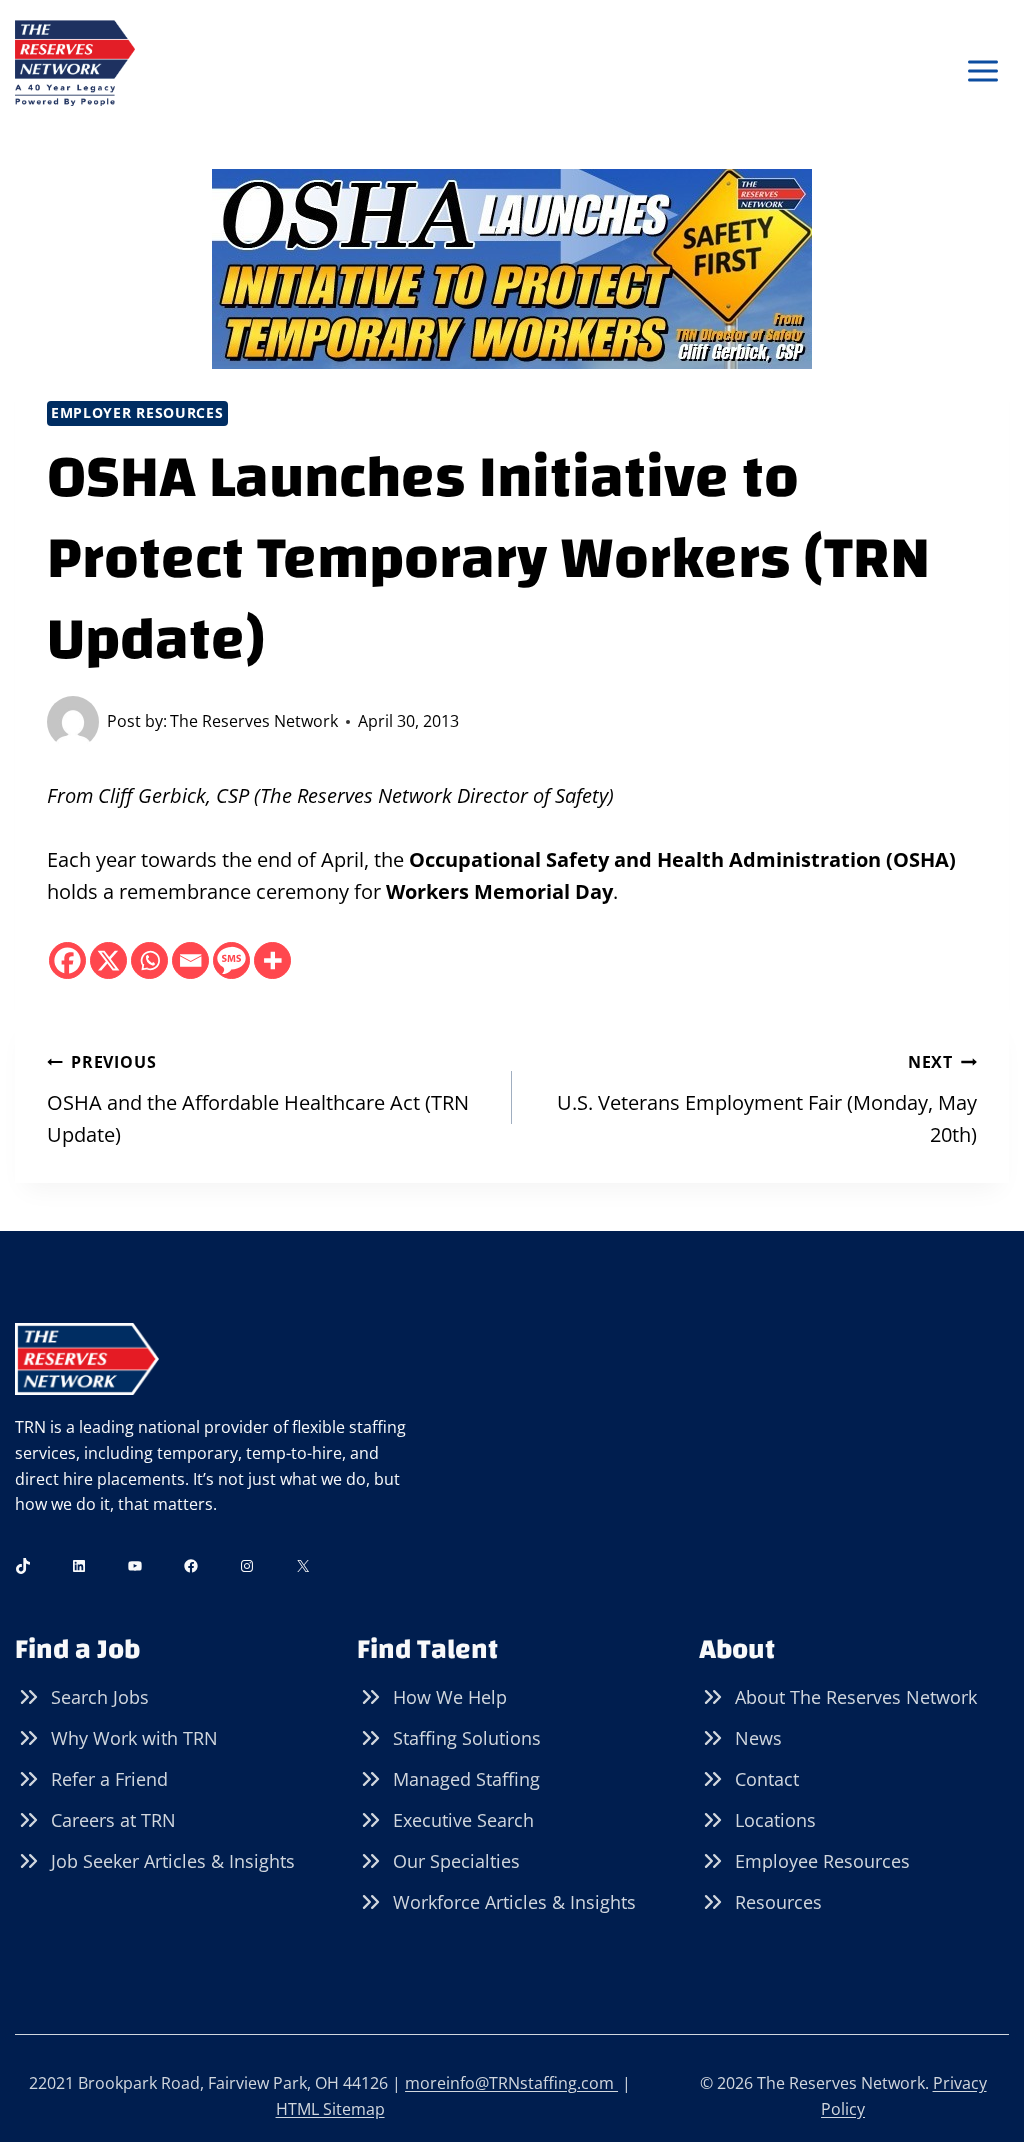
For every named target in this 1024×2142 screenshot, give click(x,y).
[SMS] (231, 960)
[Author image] (73, 722)
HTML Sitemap (330, 2109)
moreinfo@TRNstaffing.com (511, 2083)
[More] (272, 960)
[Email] (190, 960)
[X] (108, 960)
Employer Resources (137, 412)
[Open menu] (982, 71)
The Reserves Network (254, 721)
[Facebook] (67, 960)
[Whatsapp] (149, 960)
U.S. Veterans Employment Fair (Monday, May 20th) (767, 1099)
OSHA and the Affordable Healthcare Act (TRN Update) (258, 1099)
